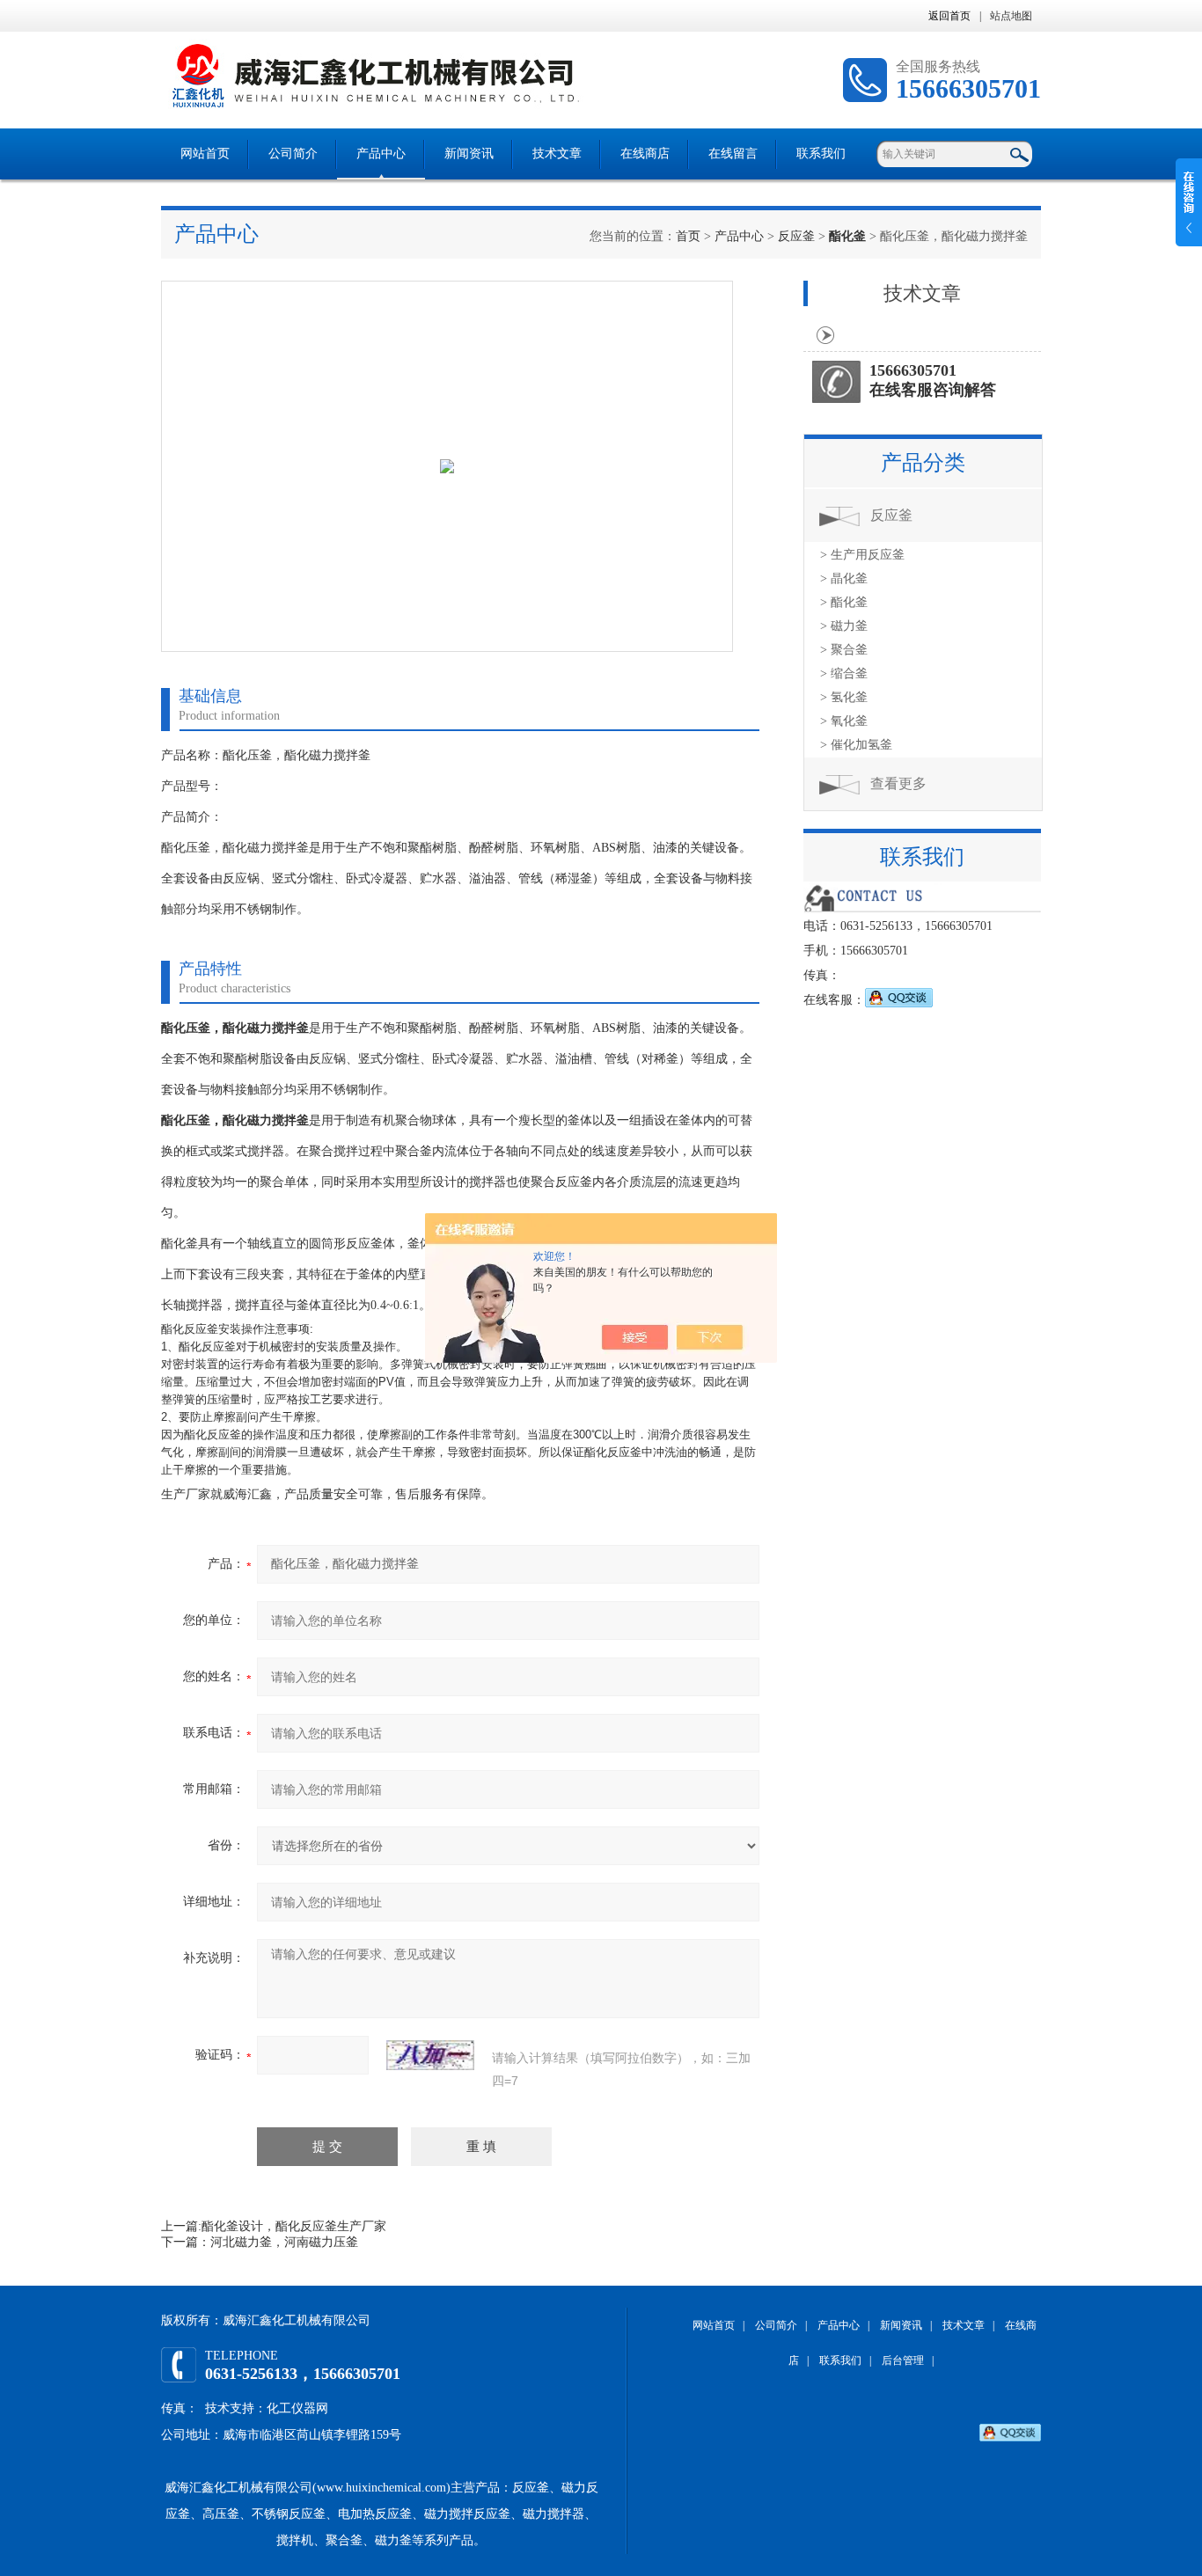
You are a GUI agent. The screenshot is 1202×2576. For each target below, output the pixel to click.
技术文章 (557, 154)
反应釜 (796, 236)
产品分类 (923, 463)
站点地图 (1011, 16)
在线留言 (733, 154)
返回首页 (949, 16)
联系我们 (821, 154)
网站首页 (205, 154)
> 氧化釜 (844, 721)
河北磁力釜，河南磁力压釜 (284, 2242)
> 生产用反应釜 (862, 555)
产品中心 (381, 154)
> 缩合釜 (844, 673)
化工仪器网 (297, 2408)
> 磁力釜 (844, 626)
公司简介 (293, 154)
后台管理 (903, 2360)
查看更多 (898, 783)
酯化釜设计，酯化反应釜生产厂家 (294, 2226)
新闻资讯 (469, 154)
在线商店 (645, 154)
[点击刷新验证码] (430, 2055)
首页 (688, 236)
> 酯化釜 (844, 602)
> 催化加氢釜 (856, 745)
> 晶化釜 (844, 578)
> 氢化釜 (844, 697)
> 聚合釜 (844, 650)
